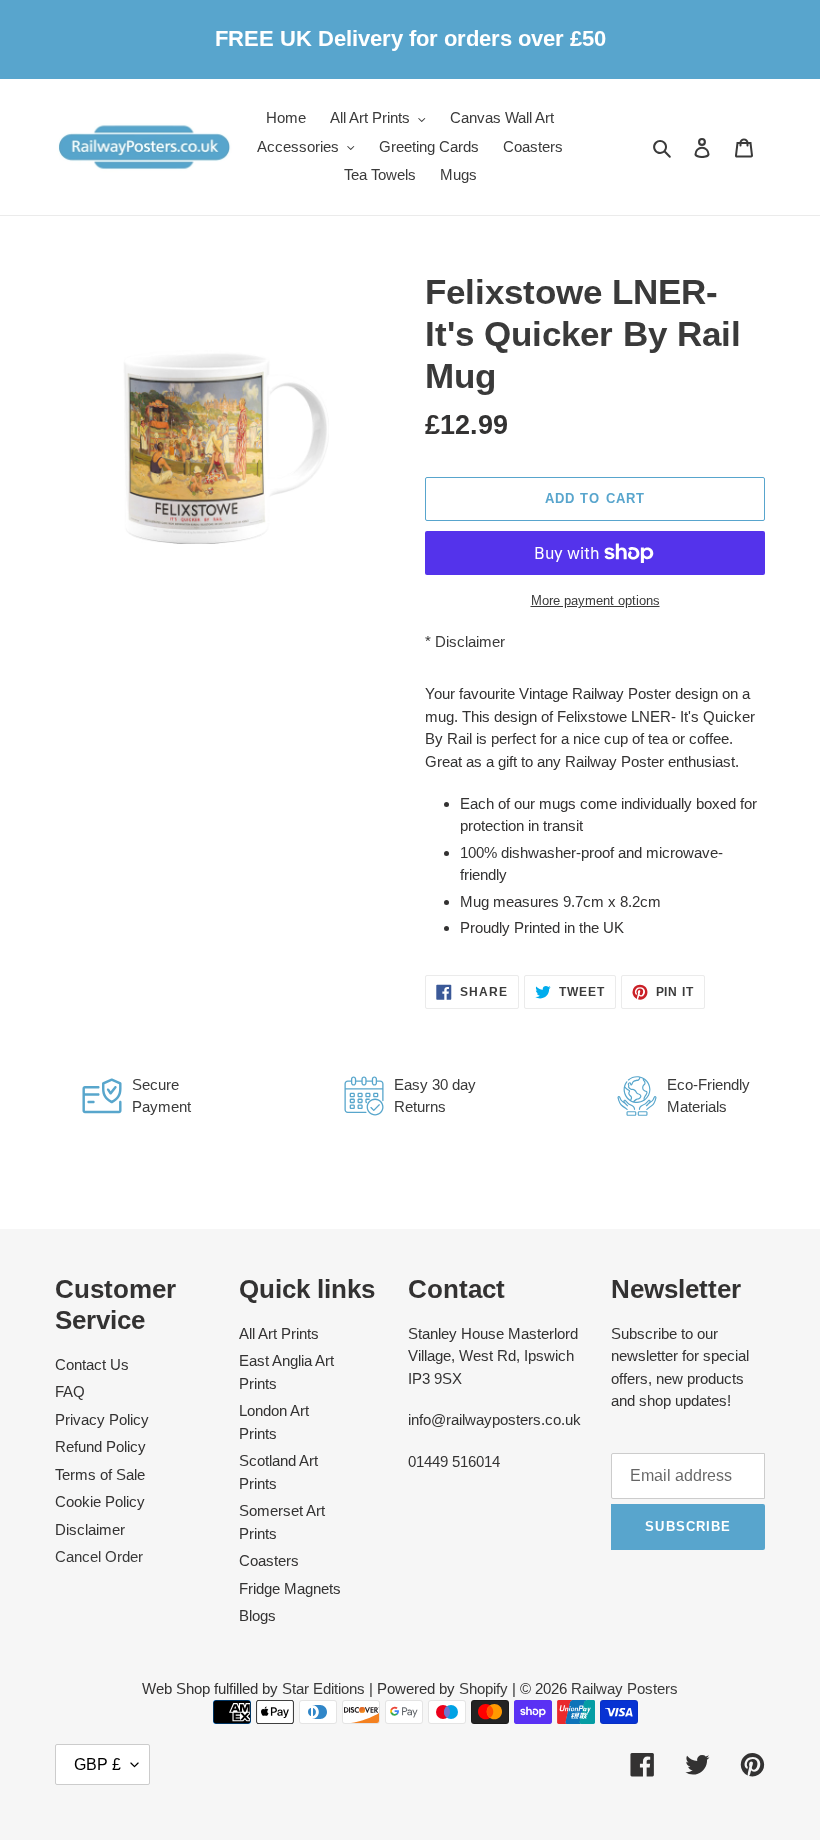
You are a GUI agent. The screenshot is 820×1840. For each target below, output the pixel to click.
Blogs (257, 1615)
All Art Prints (279, 1333)
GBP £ (97, 1764)
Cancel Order (99, 1556)
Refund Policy (100, 1446)
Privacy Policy (102, 1419)
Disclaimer (470, 641)
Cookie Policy (100, 1501)
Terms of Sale (100, 1474)
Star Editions (323, 1688)
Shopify (483, 1688)
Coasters (269, 1560)
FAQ (70, 1391)
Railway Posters (624, 1688)
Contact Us (92, 1364)
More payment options (595, 600)
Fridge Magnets (290, 1588)
